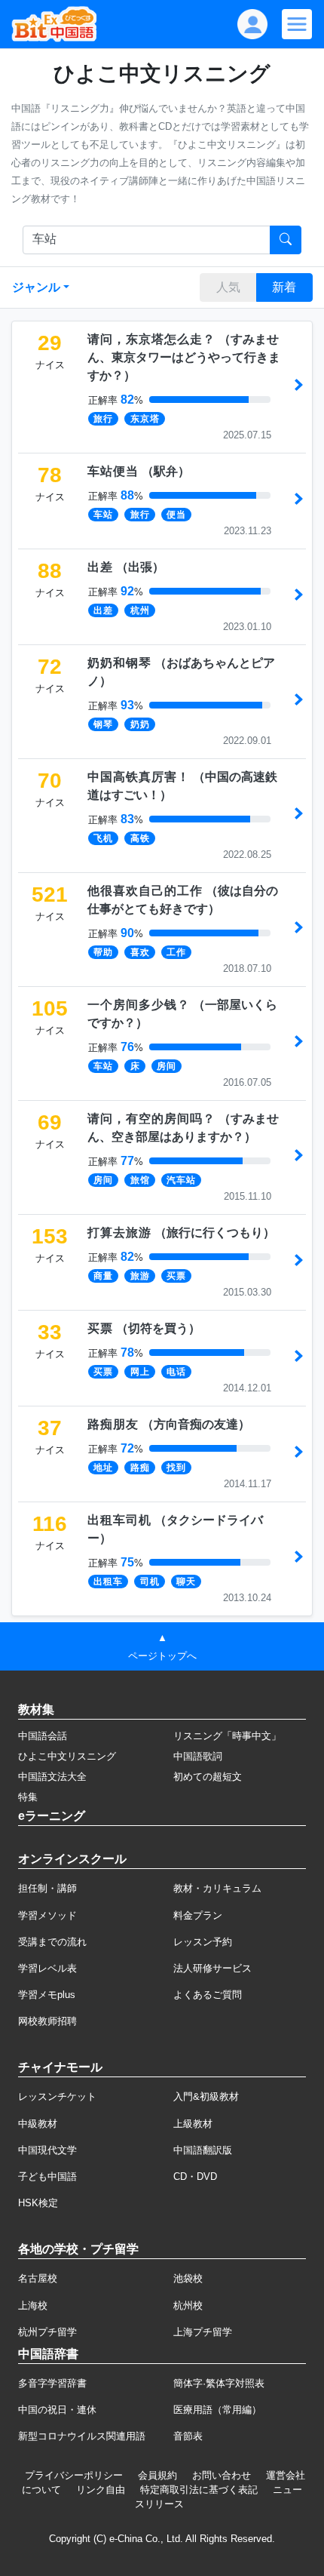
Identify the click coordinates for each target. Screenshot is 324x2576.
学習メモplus (47, 1995)
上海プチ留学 (203, 2332)
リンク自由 (101, 2490)
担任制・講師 (47, 1888)
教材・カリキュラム (217, 1888)
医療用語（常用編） (217, 2410)
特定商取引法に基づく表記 (199, 2490)
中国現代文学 (47, 2150)
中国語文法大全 (52, 1777)
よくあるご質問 (208, 1995)
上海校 (33, 2305)
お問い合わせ (222, 2475)
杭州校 (188, 2305)
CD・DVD (195, 2176)
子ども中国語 (47, 2176)
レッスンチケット (57, 2096)
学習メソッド (47, 1915)
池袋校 (188, 2278)
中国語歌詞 (198, 1756)
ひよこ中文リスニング (67, 1756)
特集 (28, 1797)
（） (184, 357)
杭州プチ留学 (47, 2332)
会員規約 (157, 2475)
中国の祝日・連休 (57, 2410)
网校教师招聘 (47, 2021)
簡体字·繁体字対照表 (219, 2383)
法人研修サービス (212, 1968)
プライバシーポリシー (74, 2475)
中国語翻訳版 (203, 2150)
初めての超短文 (208, 1777)
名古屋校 (38, 2278)
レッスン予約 (203, 1942)
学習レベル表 (47, 1968)
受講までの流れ (52, 1942)
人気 (228, 287)
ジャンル (36, 287)
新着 (284, 287)
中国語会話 (43, 1736)
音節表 (188, 2436)
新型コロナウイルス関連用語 (82, 2436)
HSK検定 (38, 2203)
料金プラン (198, 1915)
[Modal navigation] (297, 24)
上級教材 (193, 2124)
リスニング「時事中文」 (227, 1736)
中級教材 (38, 2124)
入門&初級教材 (206, 2096)
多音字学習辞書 (52, 2383)
